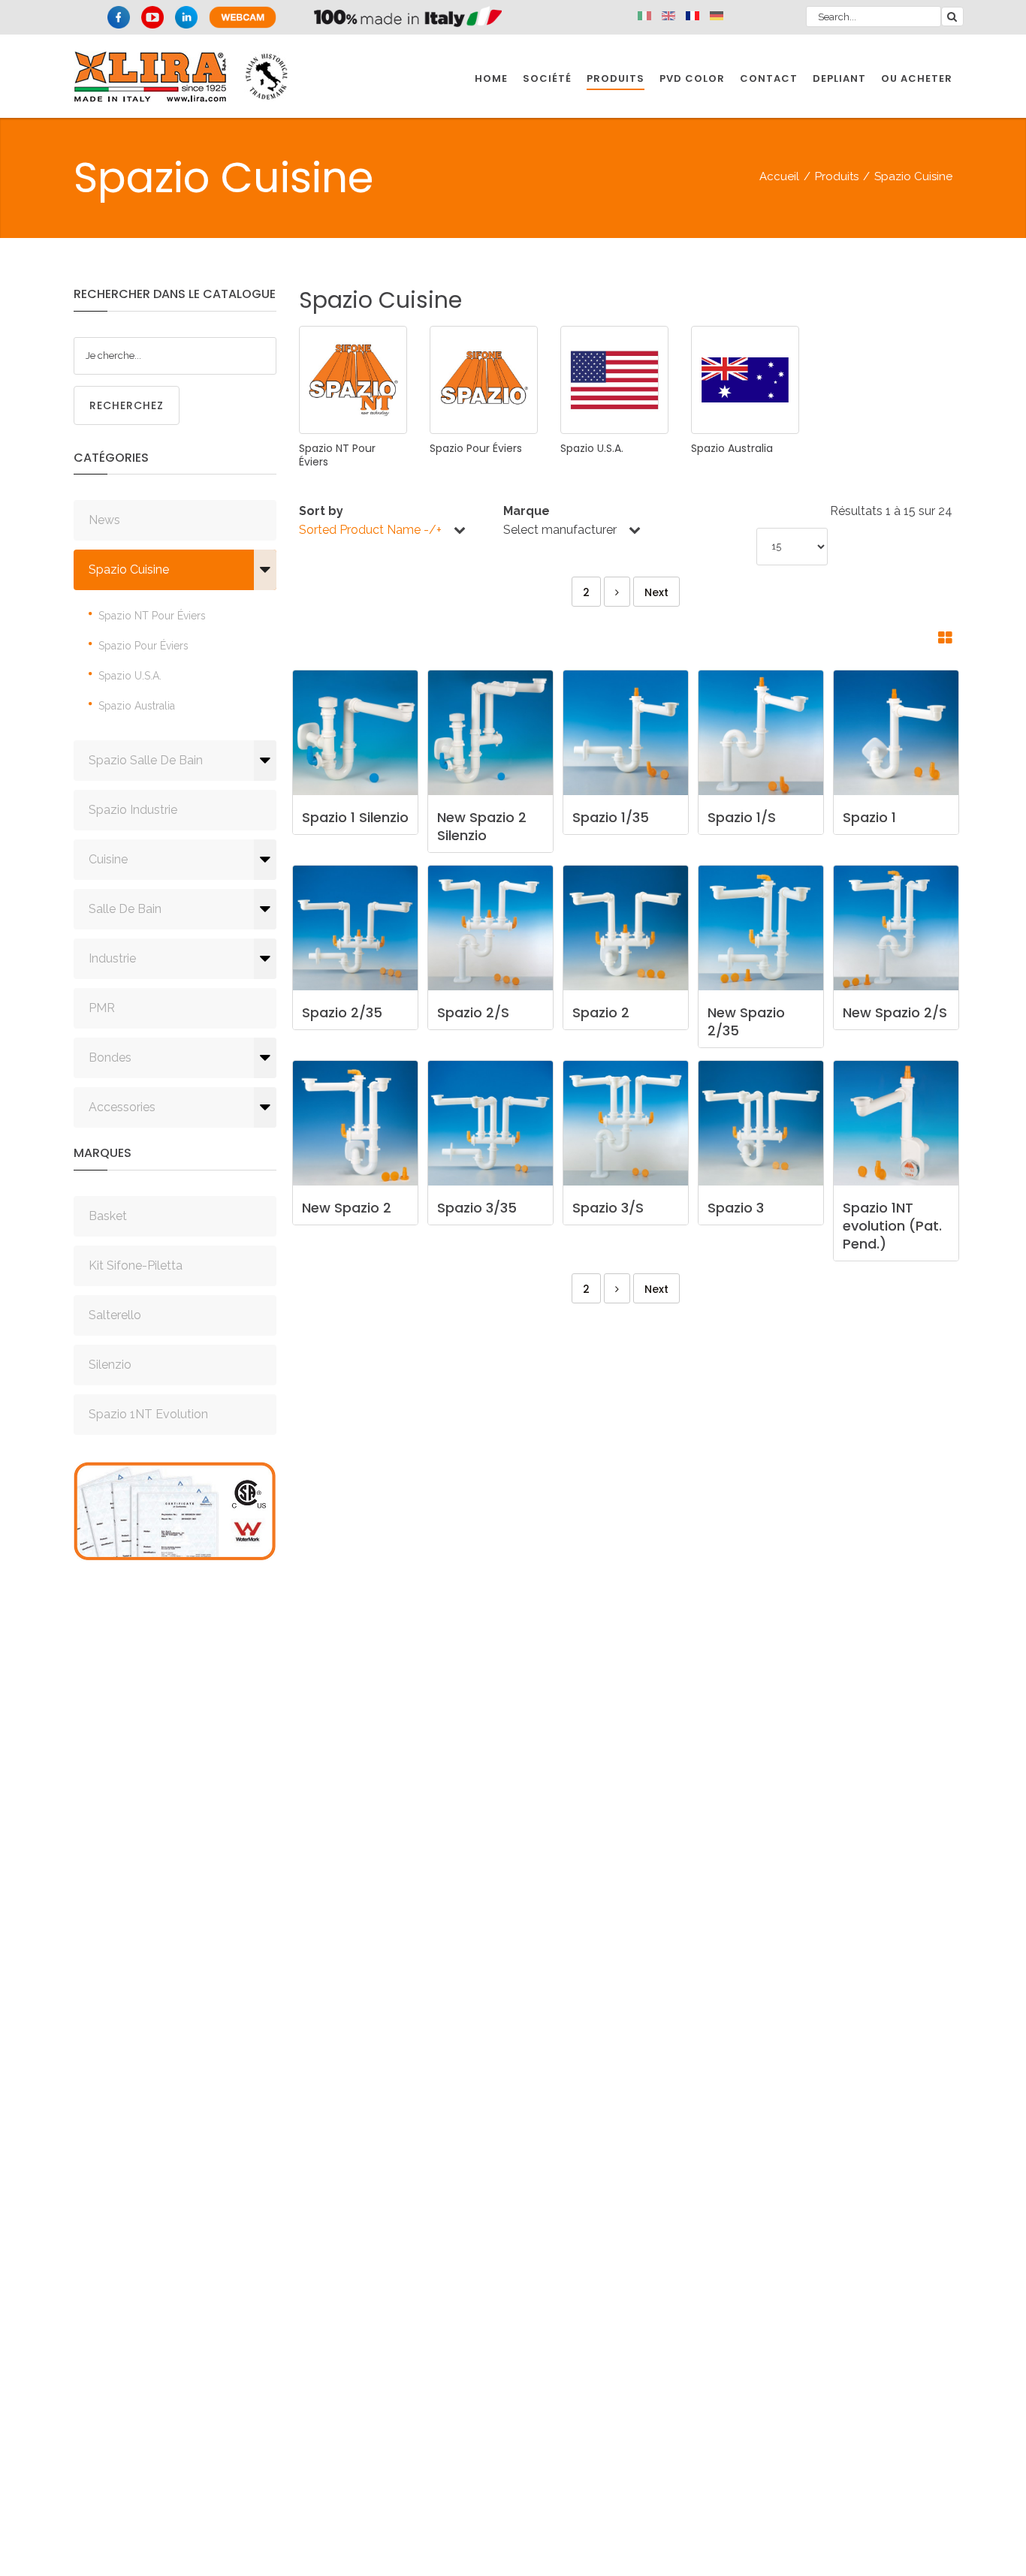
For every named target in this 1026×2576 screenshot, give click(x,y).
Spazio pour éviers (143, 646)
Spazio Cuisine (129, 569)
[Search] (952, 17)
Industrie (112, 958)
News (104, 520)
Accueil (779, 176)
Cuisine (108, 859)
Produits (837, 176)
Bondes (110, 1058)
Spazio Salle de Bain (146, 760)
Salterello (115, 1315)
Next (656, 592)
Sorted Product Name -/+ (370, 530)
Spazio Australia (137, 706)
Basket (108, 1216)
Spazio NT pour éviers (152, 616)
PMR (102, 1008)
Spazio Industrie (133, 810)
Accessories (122, 1107)
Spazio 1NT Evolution (148, 1414)
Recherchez (127, 405)
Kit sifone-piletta (136, 1265)
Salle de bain (125, 909)
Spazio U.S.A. (130, 676)
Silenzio (110, 1365)
